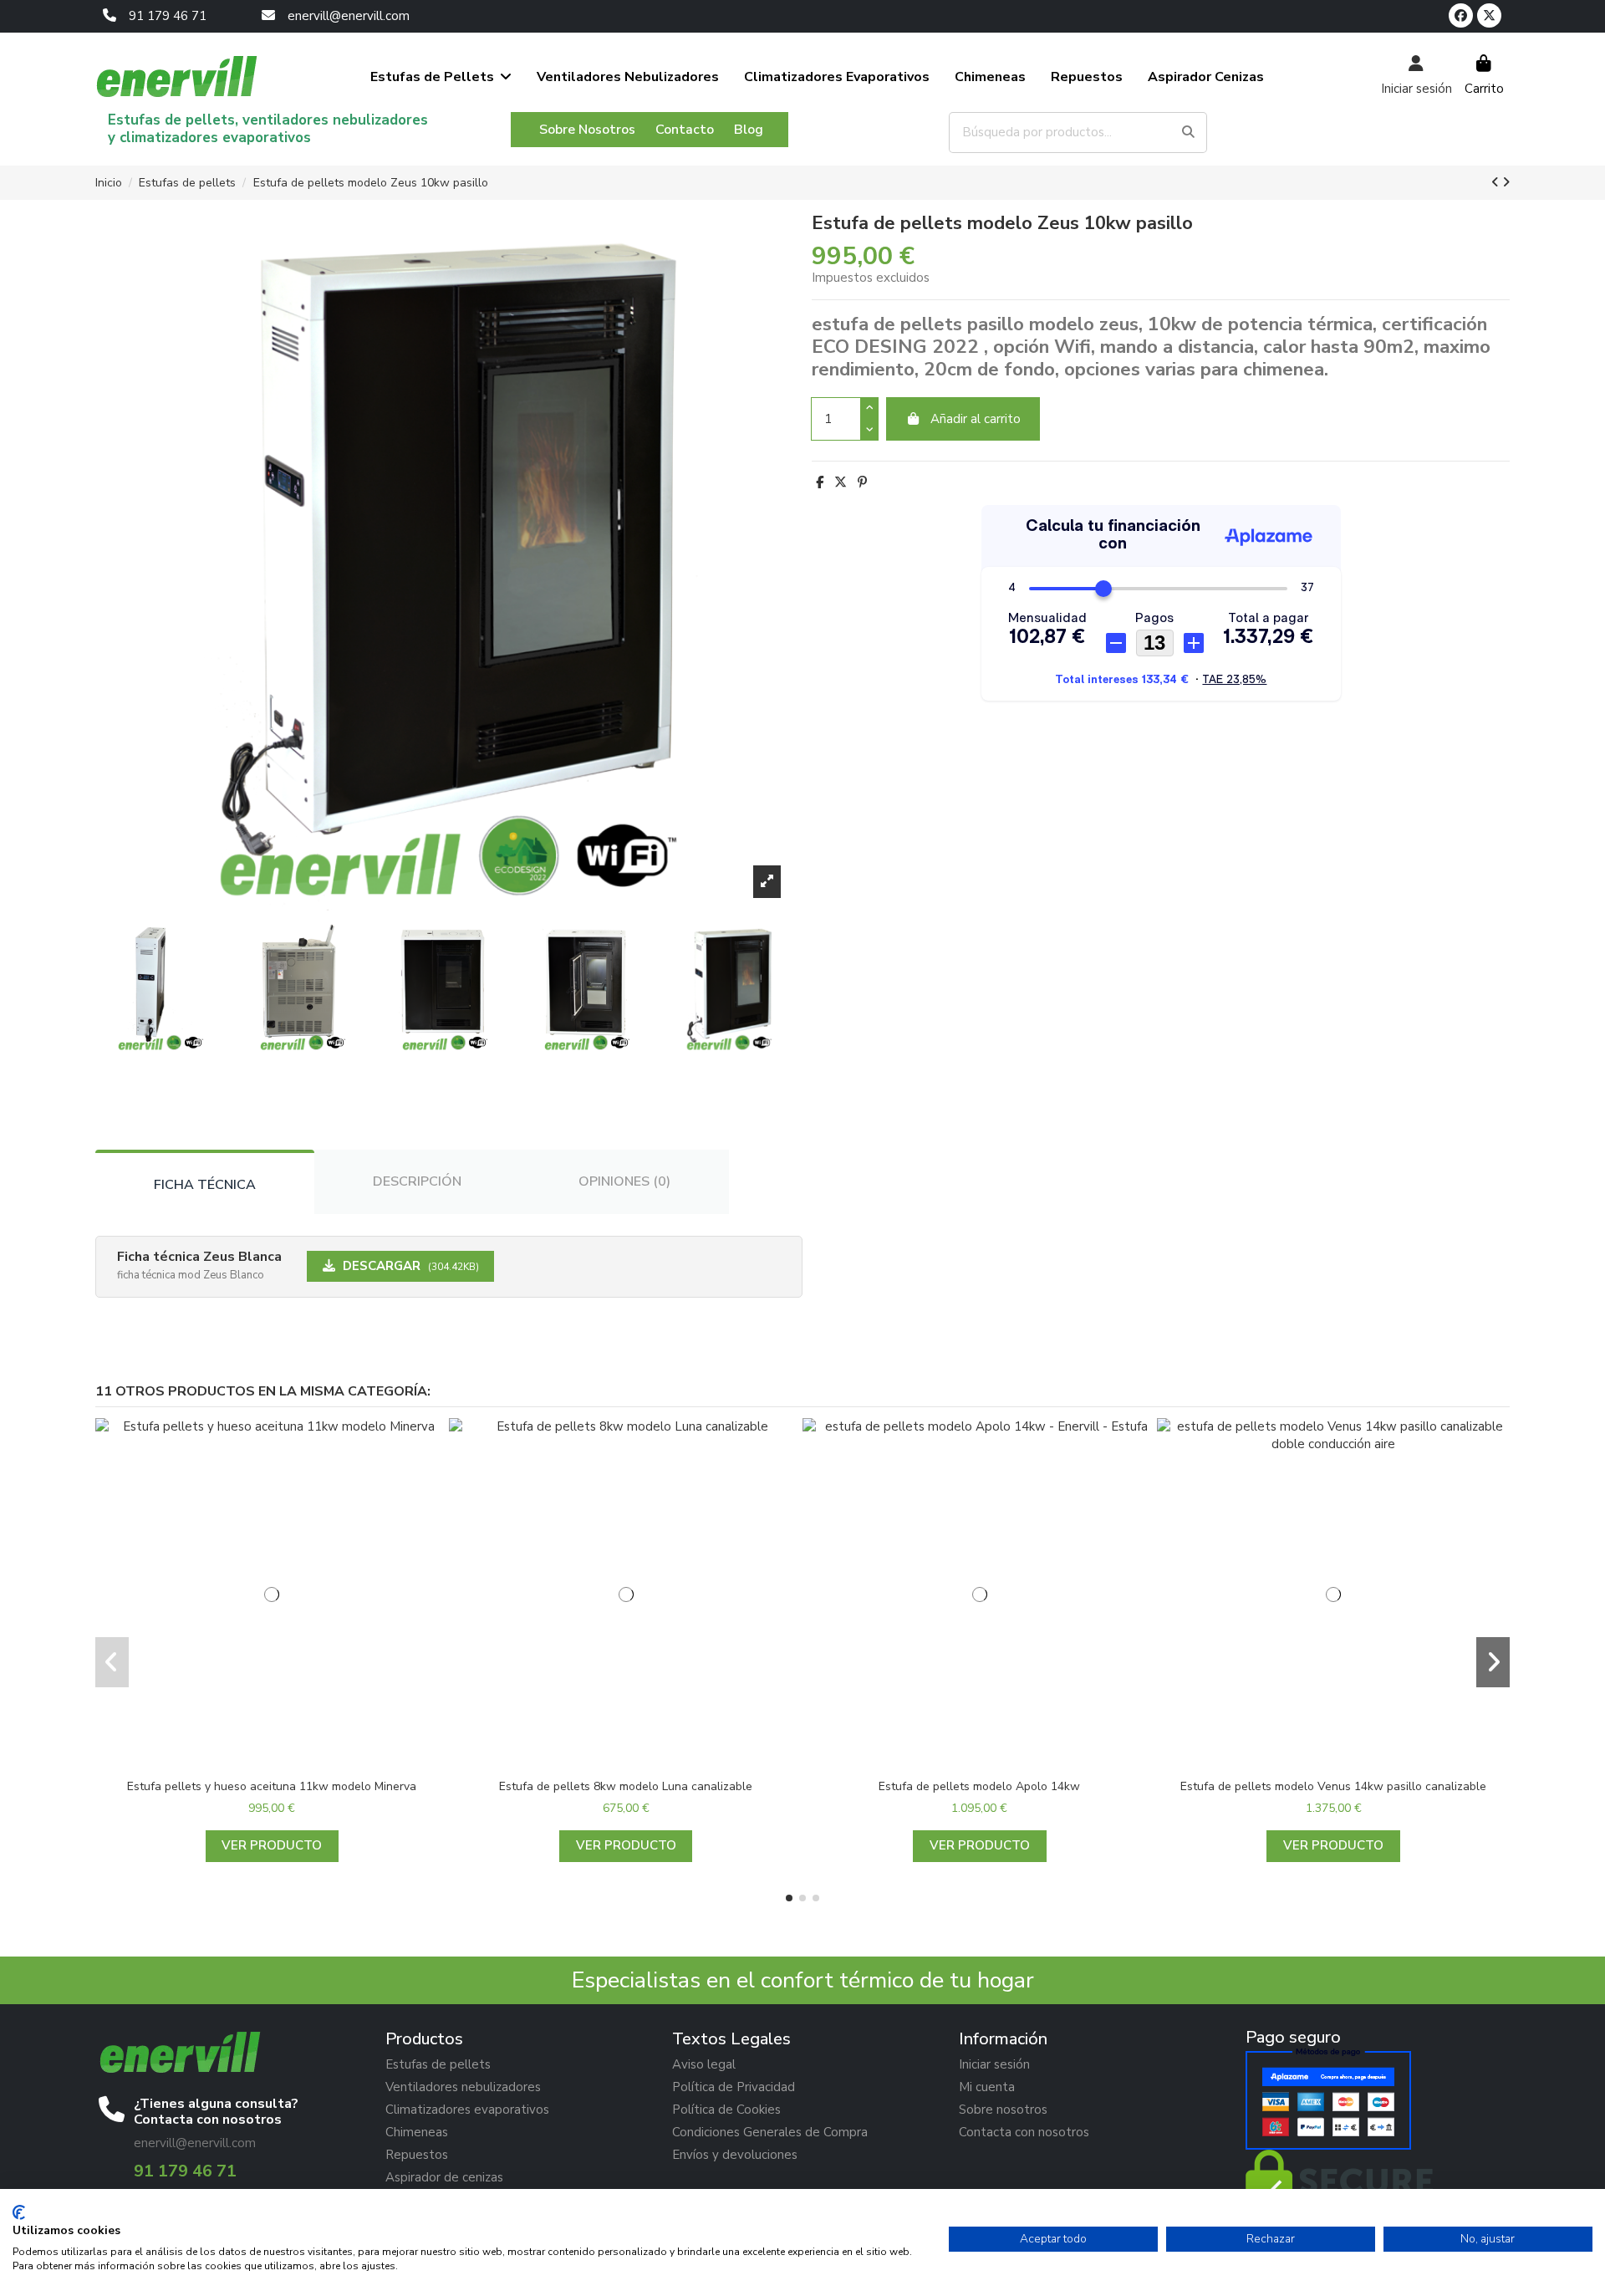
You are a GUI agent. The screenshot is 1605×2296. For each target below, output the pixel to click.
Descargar (409, 1266)
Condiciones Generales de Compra (770, 2132)
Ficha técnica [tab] (205, 1185)
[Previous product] (1497, 182)
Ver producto (272, 1845)
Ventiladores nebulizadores (463, 2087)
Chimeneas (417, 2132)
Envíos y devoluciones (735, 2155)
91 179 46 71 (168, 16)
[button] (789, 1898)
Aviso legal (704, 2064)
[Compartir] (820, 482)
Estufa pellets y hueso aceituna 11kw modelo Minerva (272, 1786)
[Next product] (1506, 182)
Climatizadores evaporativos (467, 2110)
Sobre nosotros (1003, 2110)
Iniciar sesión (994, 2064)
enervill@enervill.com (349, 16)
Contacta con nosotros (1024, 2132)
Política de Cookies (726, 2110)
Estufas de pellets (438, 2064)
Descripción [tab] (417, 1181)
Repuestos (417, 2155)
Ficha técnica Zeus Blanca (199, 1257)
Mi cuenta (987, 2087)
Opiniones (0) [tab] (624, 1181)
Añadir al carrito (976, 419)
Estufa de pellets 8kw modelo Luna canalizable (626, 1786)
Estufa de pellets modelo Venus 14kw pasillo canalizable (1333, 1786)
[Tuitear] (841, 482)
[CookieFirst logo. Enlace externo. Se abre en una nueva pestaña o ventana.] (19, 2212)
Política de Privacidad (734, 2087)
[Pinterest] (862, 482)
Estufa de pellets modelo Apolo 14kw (979, 1786)
